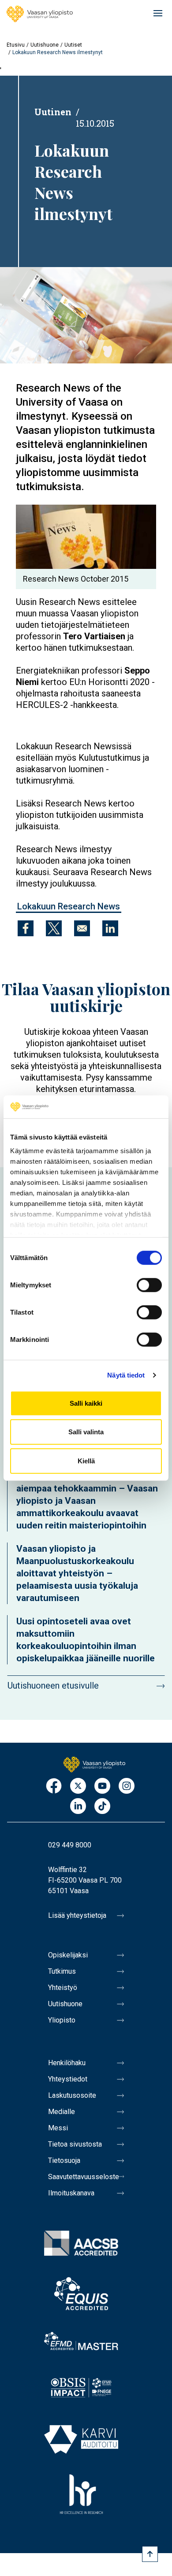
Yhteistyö (63, 1988)
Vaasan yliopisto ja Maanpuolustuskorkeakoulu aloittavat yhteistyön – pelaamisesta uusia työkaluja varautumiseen (77, 1573)
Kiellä (86, 1461)
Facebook (54, 1786)
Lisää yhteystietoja (77, 1915)
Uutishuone (45, 45)
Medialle (62, 2112)
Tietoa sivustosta (75, 2144)
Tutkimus (62, 1971)
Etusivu (16, 45)
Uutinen (53, 112)
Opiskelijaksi (68, 1955)
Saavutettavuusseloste (84, 2177)
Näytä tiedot (126, 1375)
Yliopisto (62, 2020)
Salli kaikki (86, 1403)
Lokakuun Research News (69, 906)
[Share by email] (82, 928)
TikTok (102, 1807)
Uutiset (73, 45)
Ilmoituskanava (71, 2193)
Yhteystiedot (68, 2079)
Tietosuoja (64, 2160)
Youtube (102, 1786)
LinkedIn (78, 1807)
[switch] (149, 1285)
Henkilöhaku (67, 2063)
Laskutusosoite (72, 2095)
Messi (58, 2128)
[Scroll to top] (150, 2554)
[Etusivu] (40, 14)
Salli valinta (86, 1432)
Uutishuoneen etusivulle (53, 1686)
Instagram (127, 1786)
